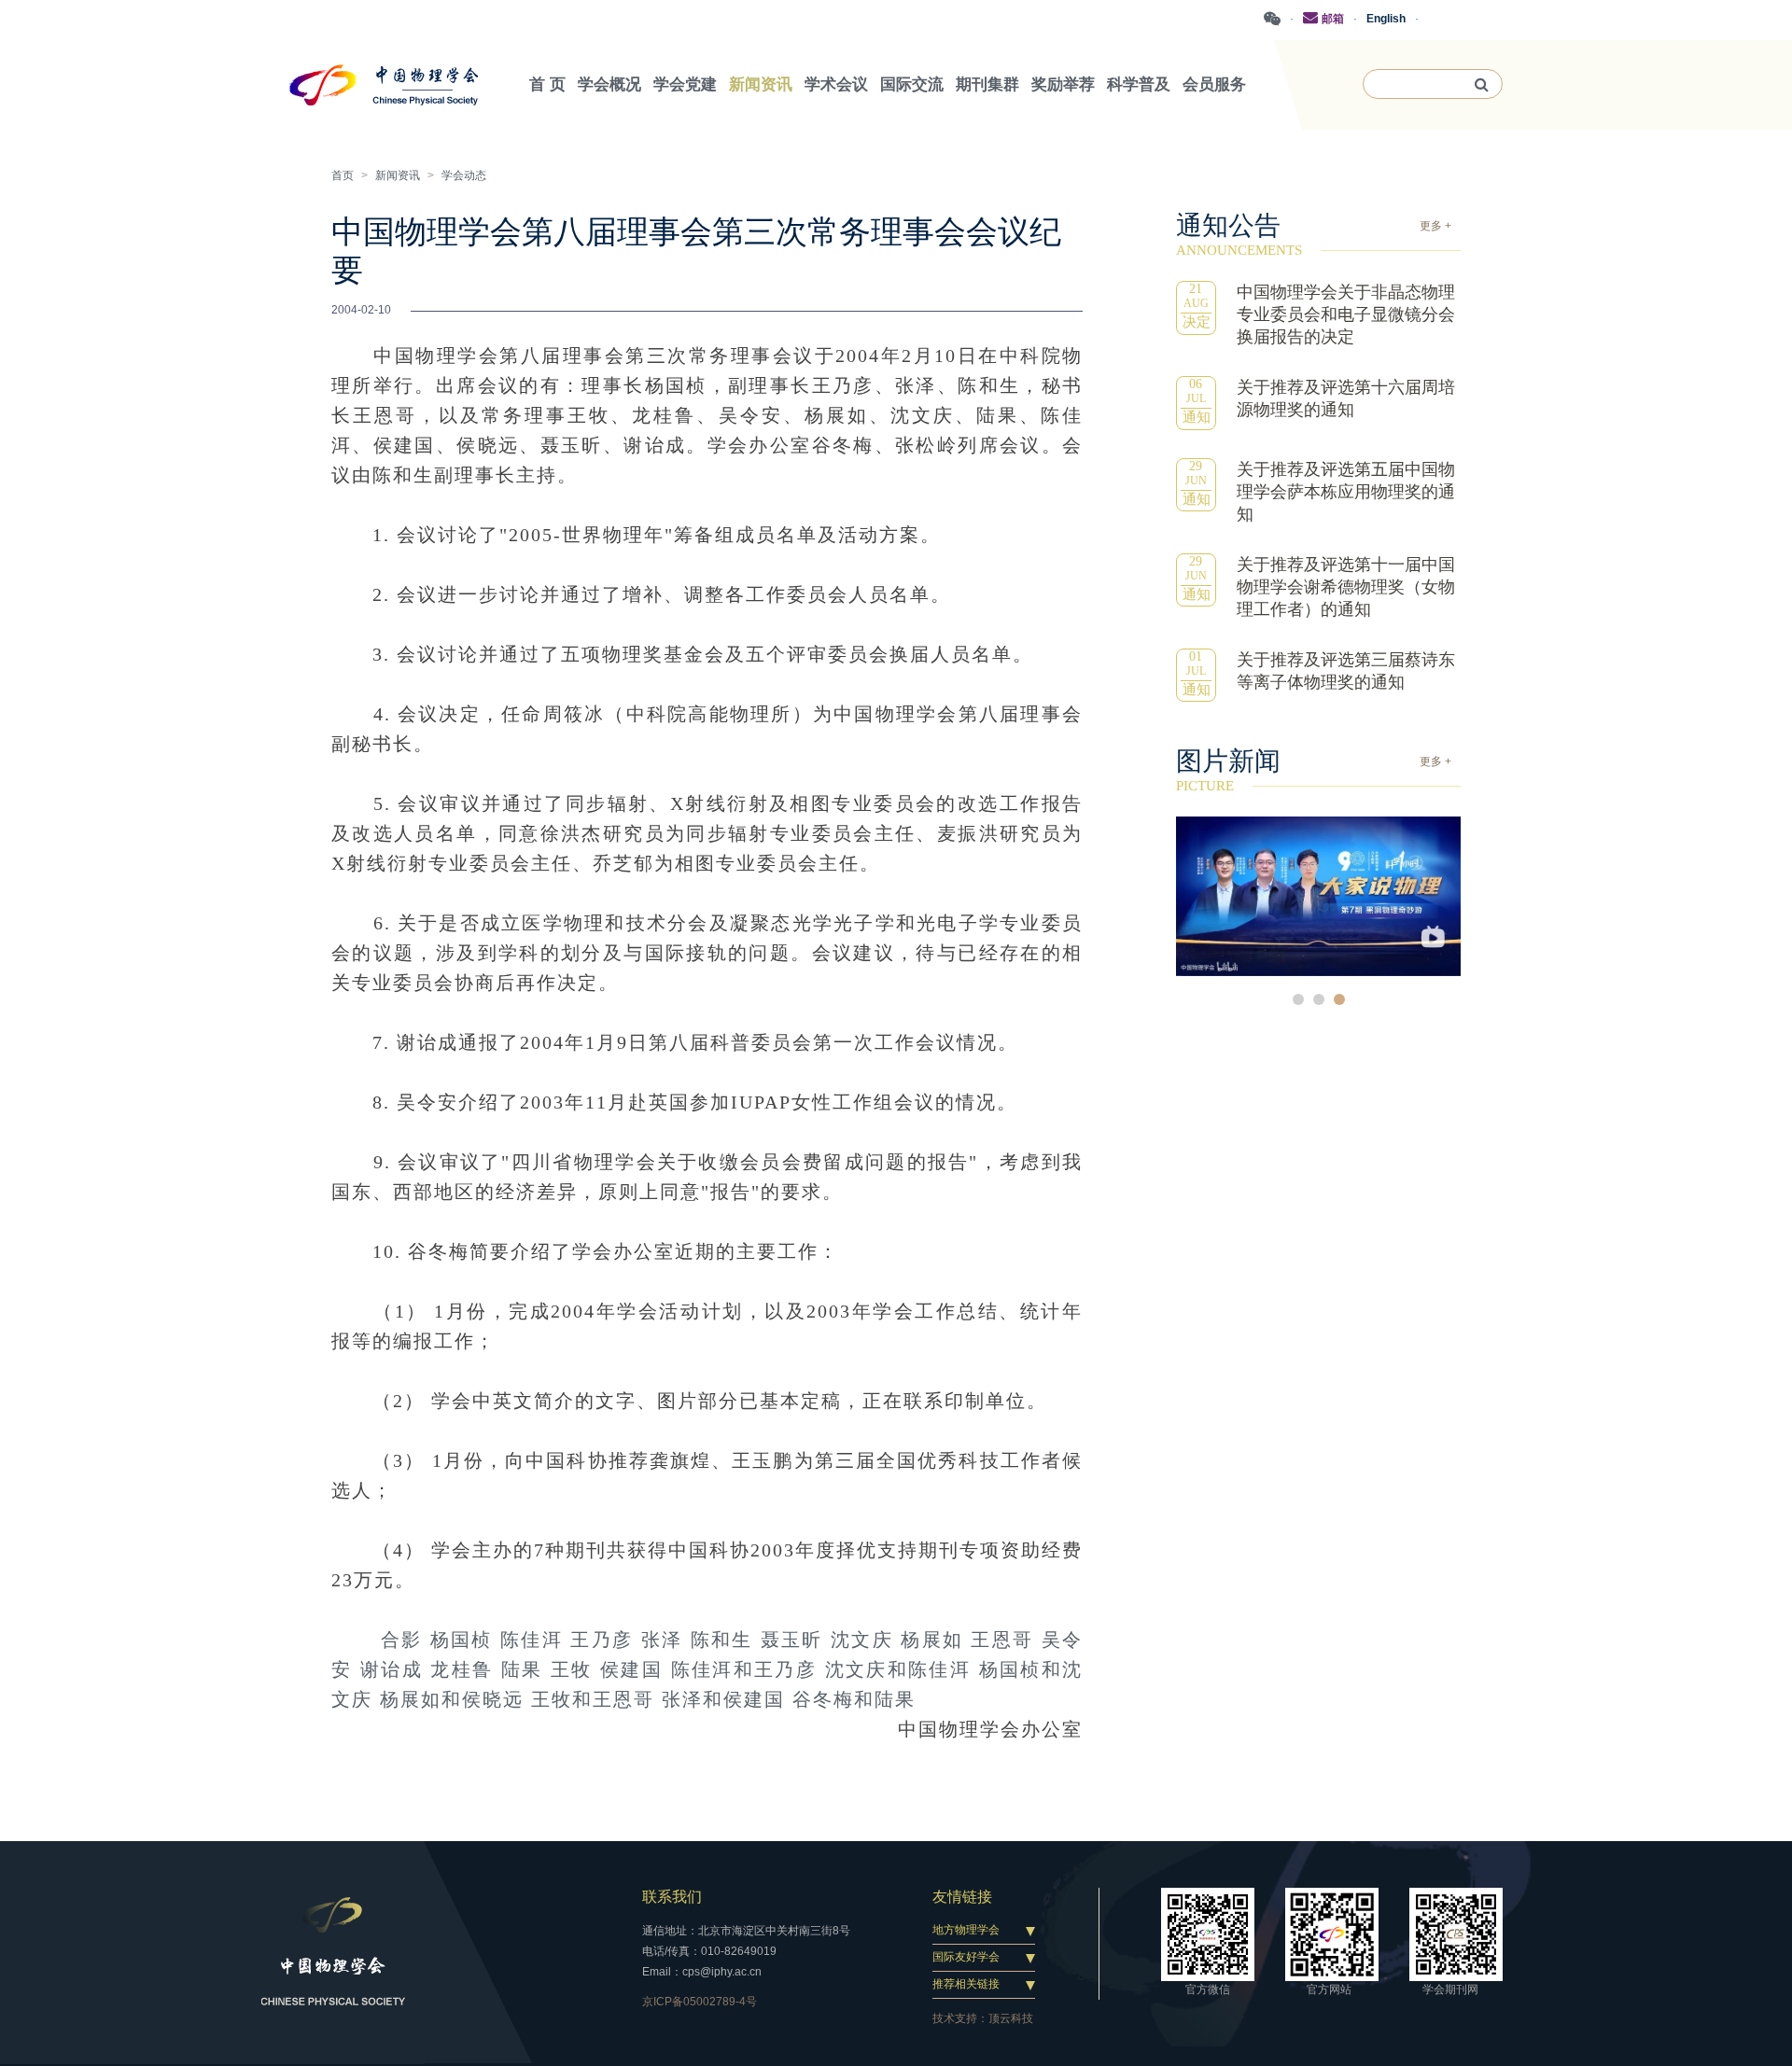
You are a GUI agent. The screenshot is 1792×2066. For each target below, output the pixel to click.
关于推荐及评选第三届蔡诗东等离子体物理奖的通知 (1346, 671)
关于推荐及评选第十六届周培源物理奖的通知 (1346, 398)
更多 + (1435, 226)
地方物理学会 (966, 1930)
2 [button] (1319, 999)
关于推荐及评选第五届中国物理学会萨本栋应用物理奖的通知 (1346, 492)
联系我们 (672, 1897)
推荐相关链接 (966, 1984)
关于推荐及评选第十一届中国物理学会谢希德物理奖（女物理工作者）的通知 (1346, 587)
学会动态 (464, 175)
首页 (343, 175)
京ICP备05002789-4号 (700, 2002)
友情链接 (962, 1897)
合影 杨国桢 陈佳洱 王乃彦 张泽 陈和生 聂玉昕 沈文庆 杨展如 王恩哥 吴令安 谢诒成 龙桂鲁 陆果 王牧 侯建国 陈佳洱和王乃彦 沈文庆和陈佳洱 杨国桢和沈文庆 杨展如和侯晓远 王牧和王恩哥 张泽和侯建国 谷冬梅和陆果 (707, 1669)
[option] (1318, 896)
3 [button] (1339, 999)
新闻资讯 (398, 175)
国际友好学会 (966, 1957)
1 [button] (1298, 999)
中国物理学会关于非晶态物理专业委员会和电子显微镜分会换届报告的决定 (1346, 314)
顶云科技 (1011, 2018)
